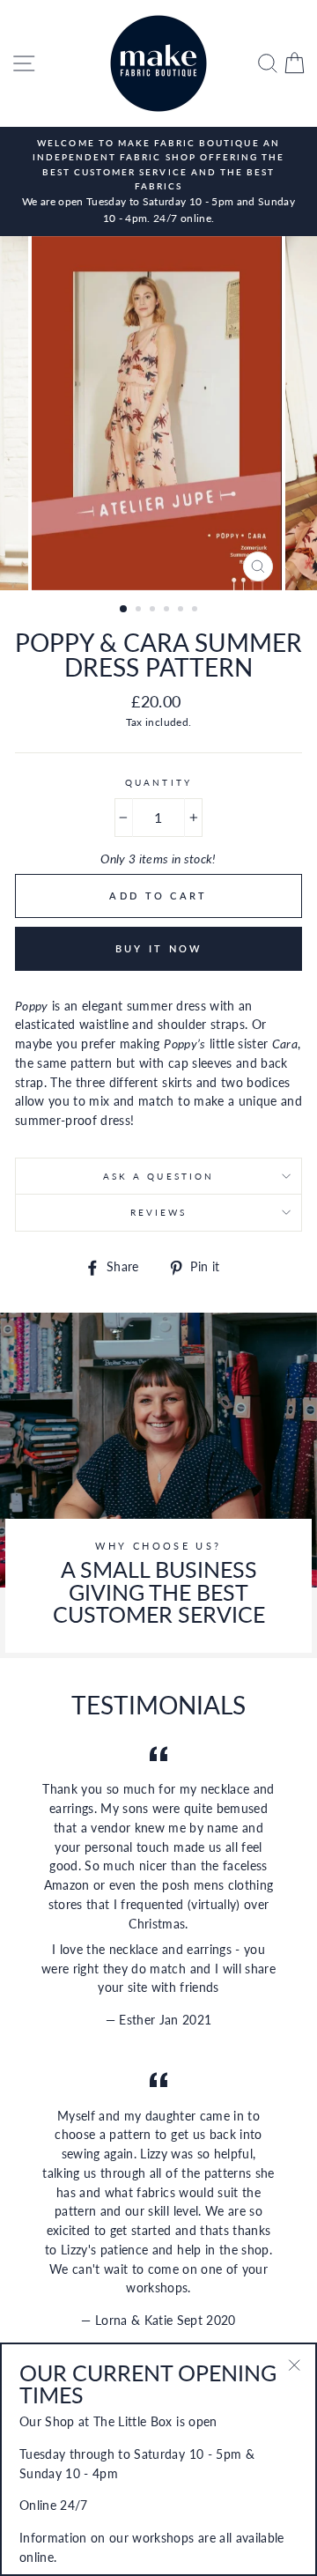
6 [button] (196, 611)
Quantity (158, 782)
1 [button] (124, 610)
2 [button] (140, 611)
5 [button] (182, 611)
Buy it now (159, 948)
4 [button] (168, 611)
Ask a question (158, 1176)
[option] (158, 181)
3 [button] (154, 611)
